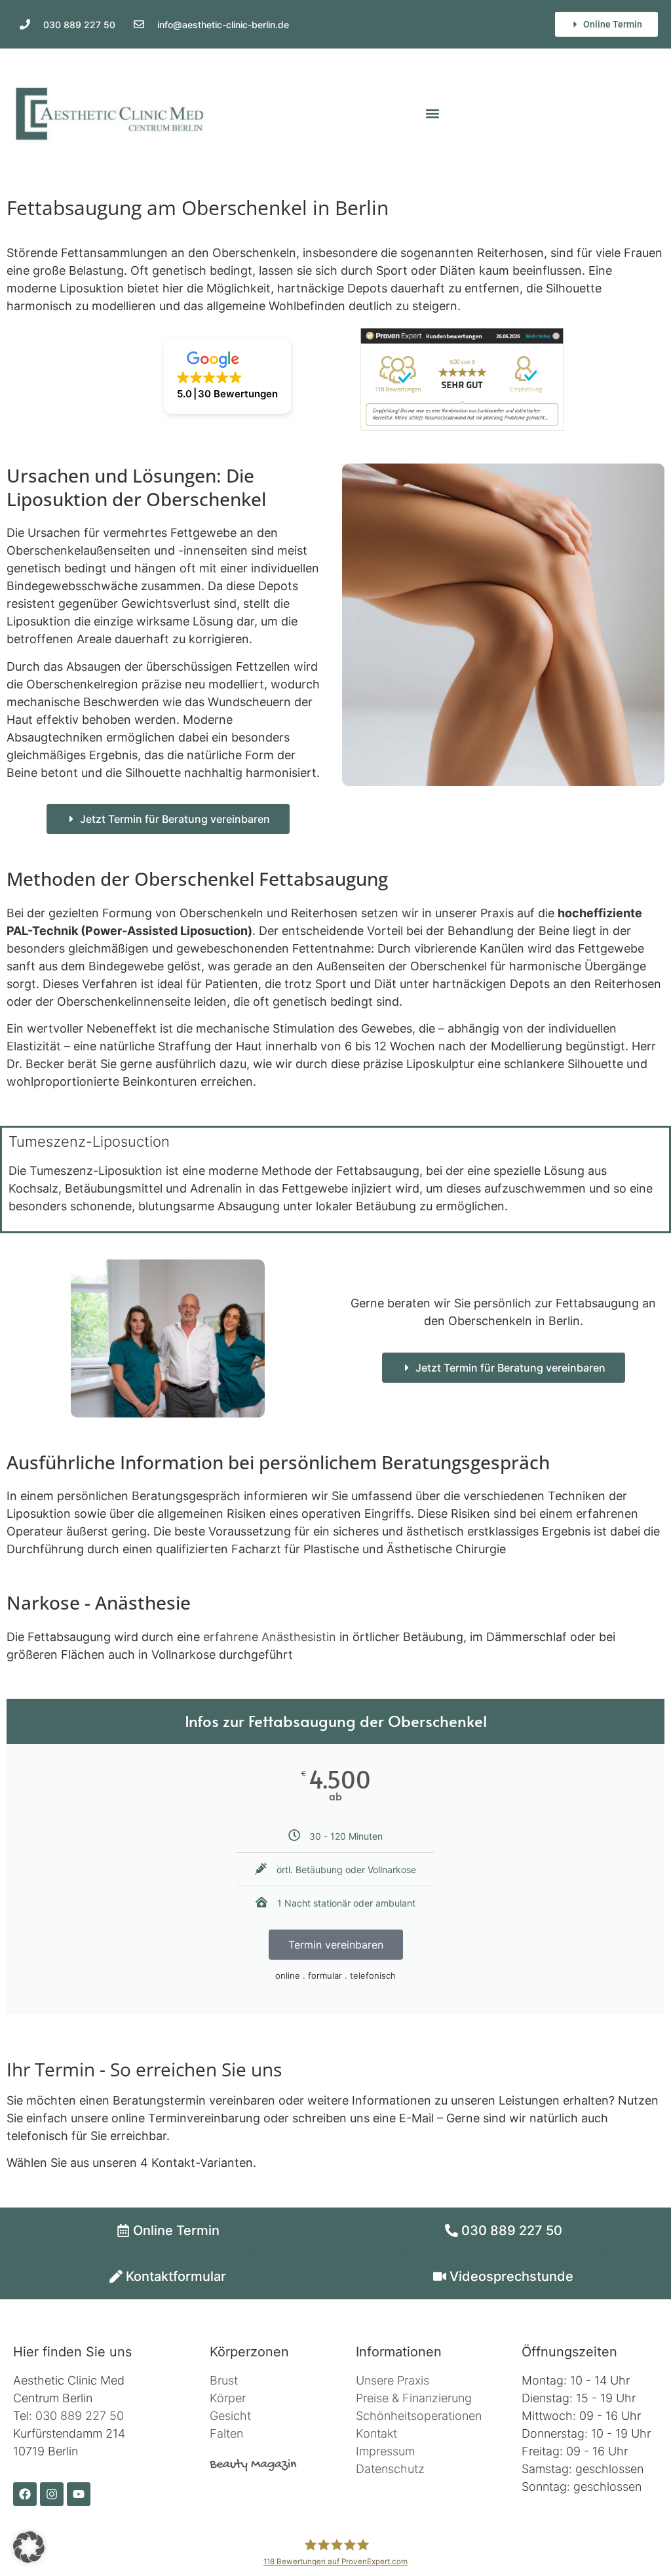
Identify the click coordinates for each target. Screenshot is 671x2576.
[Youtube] (79, 2494)
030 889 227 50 (80, 2416)
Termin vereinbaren (336, 1945)
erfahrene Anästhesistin (270, 1637)
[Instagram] (52, 2494)
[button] (432, 114)
